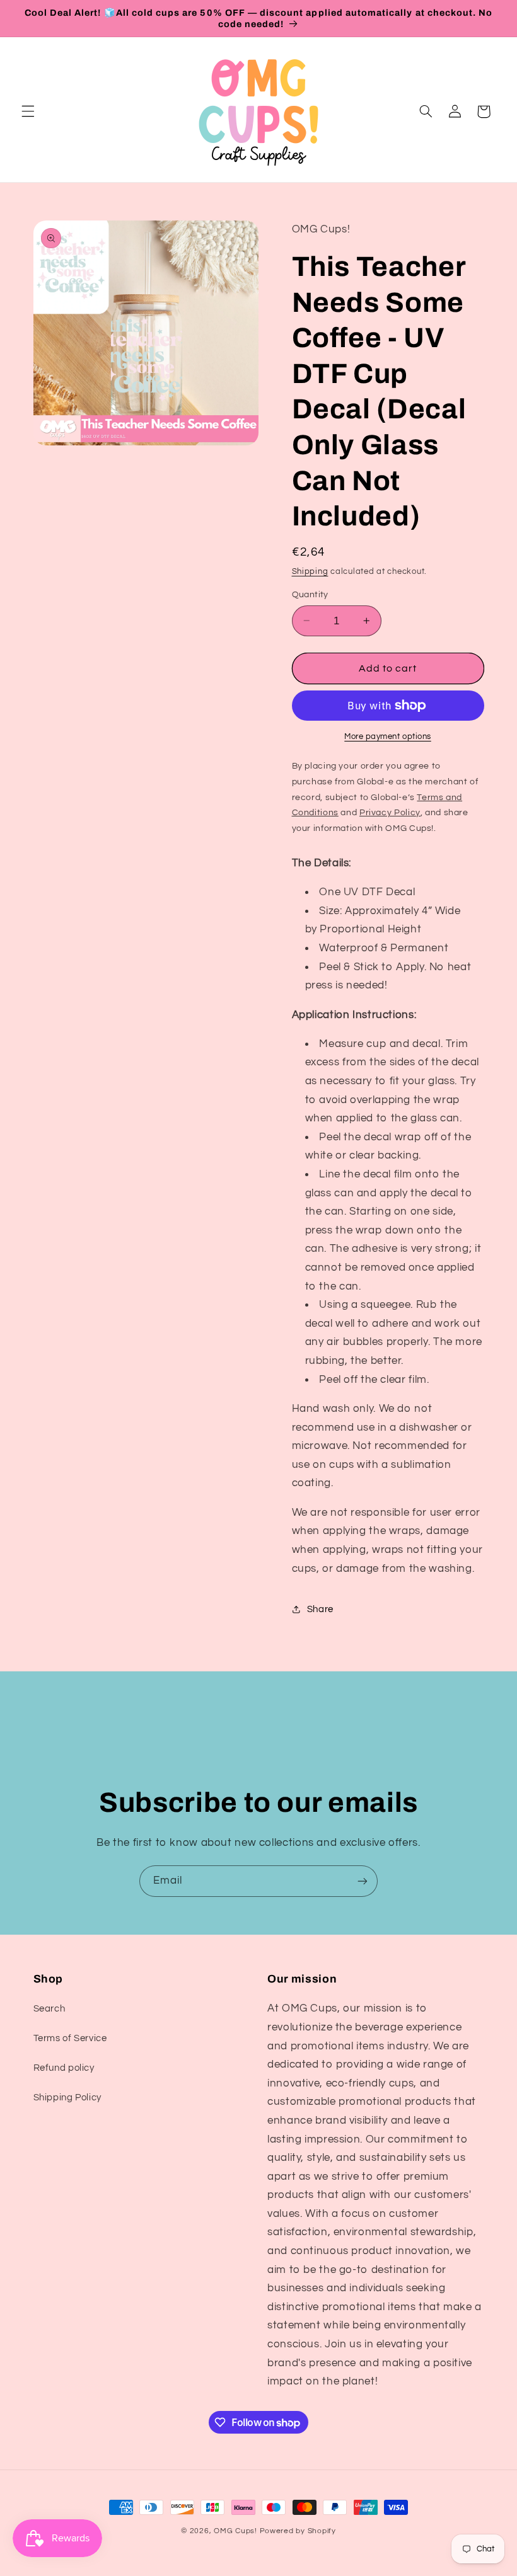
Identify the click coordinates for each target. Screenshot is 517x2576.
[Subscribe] (363, 1881)
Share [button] (320, 1609)
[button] (28, 112)
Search (49, 2009)
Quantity (310, 595)
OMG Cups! (235, 2531)
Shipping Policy (67, 2098)
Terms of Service (70, 2038)
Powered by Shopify (298, 2531)
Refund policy (64, 2068)
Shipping (310, 572)
